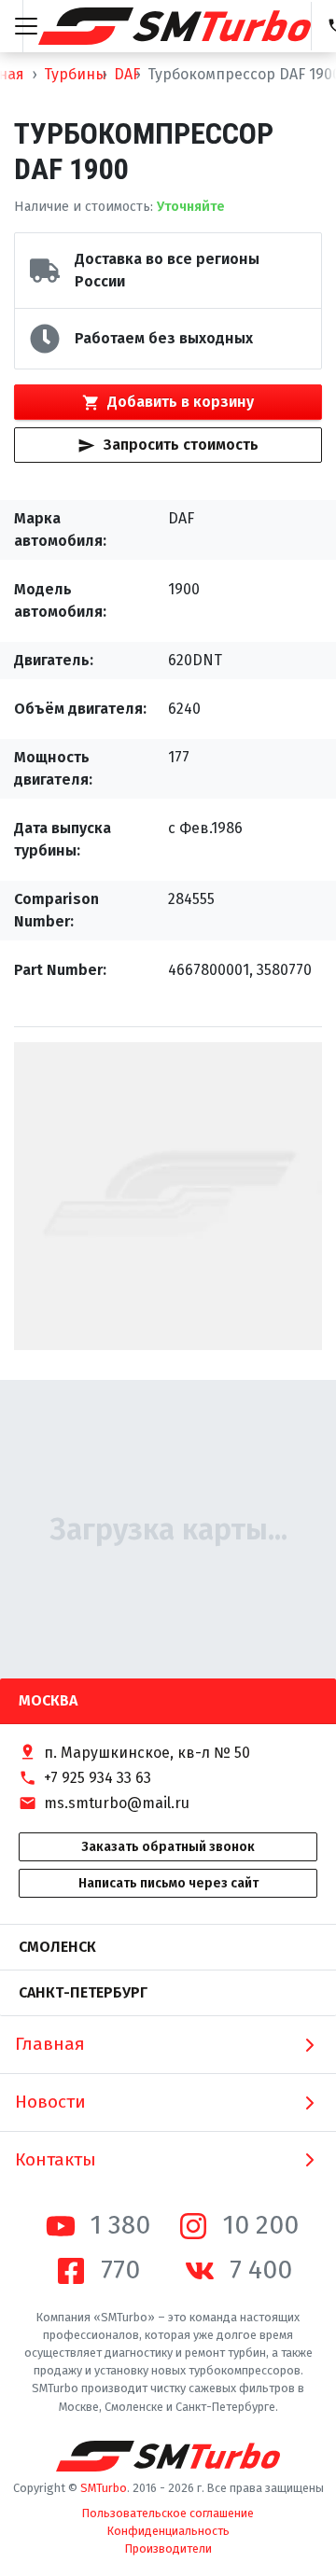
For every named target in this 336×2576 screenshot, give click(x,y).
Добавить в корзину (181, 402)
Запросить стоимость (181, 445)
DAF (127, 74)
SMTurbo (104, 2488)
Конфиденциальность (168, 2531)
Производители (168, 2548)
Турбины (75, 74)
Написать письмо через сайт (168, 1883)
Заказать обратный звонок (168, 1847)
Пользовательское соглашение (168, 2513)
